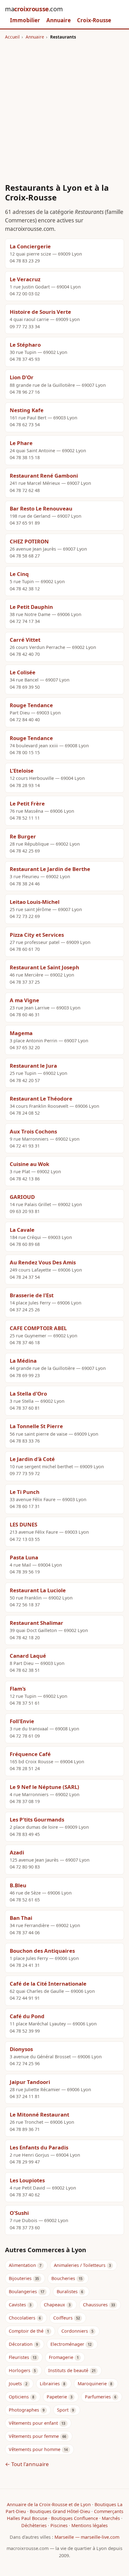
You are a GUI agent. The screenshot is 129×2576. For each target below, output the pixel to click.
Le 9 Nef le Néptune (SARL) (44, 1787)
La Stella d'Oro (28, 1394)
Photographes (24, 2410)
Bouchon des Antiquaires (42, 1951)
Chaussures (95, 2305)
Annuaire (59, 20)
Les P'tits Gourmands (37, 1819)
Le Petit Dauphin (31, 607)
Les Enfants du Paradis (39, 2147)
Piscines (59, 2525)
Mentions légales (90, 2525)
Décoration (21, 2344)
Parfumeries (98, 2397)
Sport (63, 2410)
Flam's (18, 1689)
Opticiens (19, 2397)
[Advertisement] (64, 108)
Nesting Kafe (27, 410)
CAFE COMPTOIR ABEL (38, 1328)
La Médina (23, 1361)
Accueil (12, 37)
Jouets (15, 2384)
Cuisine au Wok (29, 1164)
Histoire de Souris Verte (40, 312)
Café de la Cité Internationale (48, 1984)
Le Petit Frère (27, 803)
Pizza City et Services (37, 935)
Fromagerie (61, 2357)
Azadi (17, 1852)
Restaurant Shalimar (36, 1623)
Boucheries (63, 2278)
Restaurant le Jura (33, 1066)
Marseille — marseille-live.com (87, 2537)
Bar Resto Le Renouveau (41, 508)
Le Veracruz (25, 279)
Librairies (50, 2384)
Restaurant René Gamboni (44, 476)
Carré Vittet (25, 640)
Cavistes (17, 2305)
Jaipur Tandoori (30, 2082)
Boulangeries (23, 2291)
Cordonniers (75, 2331)
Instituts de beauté (68, 2370)
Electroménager (67, 2344)
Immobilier (25, 20)
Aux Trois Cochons (33, 1131)
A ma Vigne (24, 1000)
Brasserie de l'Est (32, 1295)
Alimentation (22, 2265)
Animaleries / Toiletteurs (80, 2265)
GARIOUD (22, 1197)
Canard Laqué (28, 1656)
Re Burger (23, 836)
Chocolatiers (22, 2318)
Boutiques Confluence (75, 2518)
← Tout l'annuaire (27, 2464)
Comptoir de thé (26, 2331)
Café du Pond (27, 2016)
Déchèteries (34, 2525)
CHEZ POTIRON (29, 541)
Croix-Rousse (94, 20)
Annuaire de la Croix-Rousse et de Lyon (49, 2504)
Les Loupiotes (27, 2180)
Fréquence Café (30, 1754)
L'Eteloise (22, 771)
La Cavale (22, 1230)
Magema (21, 1033)
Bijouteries (20, 2278)
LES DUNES (23, 1524)
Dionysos (21, 2049)
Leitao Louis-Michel (35, 902)
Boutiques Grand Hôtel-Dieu (60, 2511)
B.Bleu (18, 1885)
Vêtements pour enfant (33, 2423)
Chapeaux (54, 2305)
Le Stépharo (25, 345)
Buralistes (67, 2291)
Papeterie (57, 2397)
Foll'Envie (22, 1721)
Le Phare (21, 443)
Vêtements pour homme (35, 2449)
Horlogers (20, 2370)
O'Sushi (19, 2213)
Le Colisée (23, 672)
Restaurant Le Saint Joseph (44, 967)
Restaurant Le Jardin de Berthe (50, 869)
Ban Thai (21, 1918)
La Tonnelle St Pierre (36, 1426)
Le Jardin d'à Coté (32, 1459)
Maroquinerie (92, 2384)
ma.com (34, 9)
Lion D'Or (22, 377)
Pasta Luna (24, 1557)
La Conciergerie (30, 246)
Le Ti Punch (25, 1492)
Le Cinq (19, 574)
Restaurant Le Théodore (41, 1099)
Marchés (111, 2518)
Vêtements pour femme (34, 2436)
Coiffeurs (63, 2318)
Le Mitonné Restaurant (39, 2115)
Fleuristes (19, 2357)
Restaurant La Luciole (38, 1590)
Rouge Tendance (31, 705)
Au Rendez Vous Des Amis (43, 1262)
